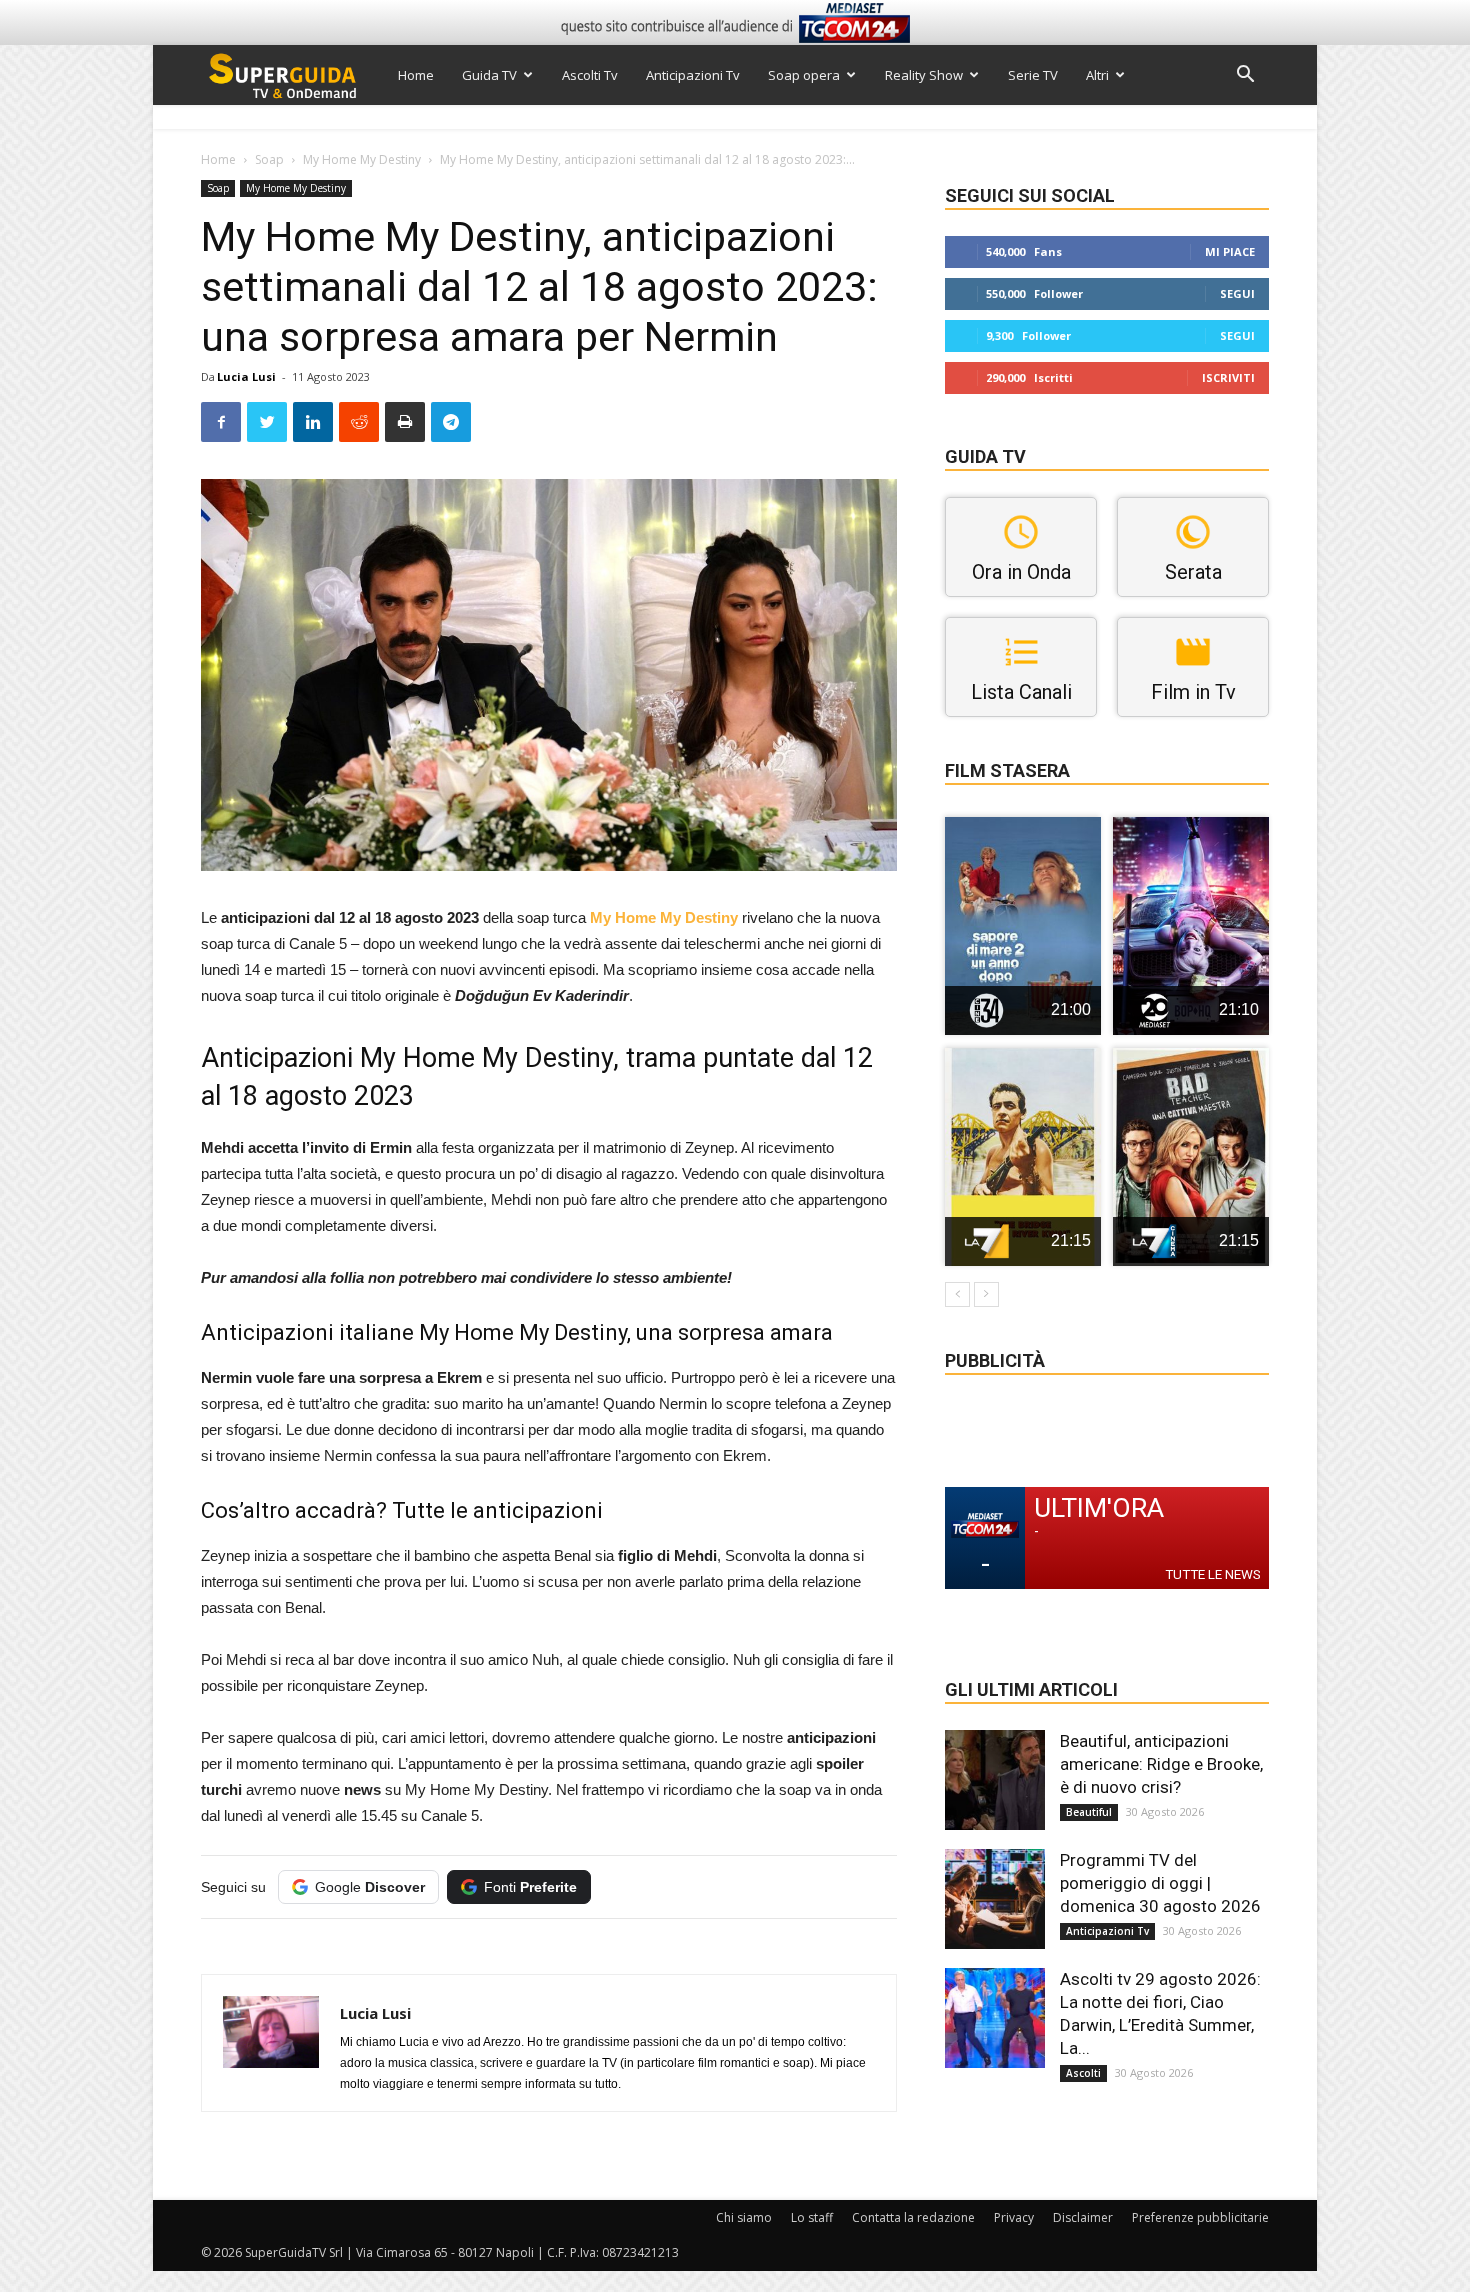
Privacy (1014, 2217)
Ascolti (1083, 2073)
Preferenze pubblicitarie (1200, 2217)
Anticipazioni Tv (693, 75)
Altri (1097, 75)
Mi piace (1230, 251)
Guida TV (489, 75)
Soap (269, 159)
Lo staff (812, 2217)
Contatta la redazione (913, 2217)
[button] (1245, 76)
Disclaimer (1083, 2217)
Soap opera (804, 75)
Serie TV (1033, 75)
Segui (1237, 293)
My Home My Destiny (362, 159)
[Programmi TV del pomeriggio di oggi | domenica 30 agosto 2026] (995, 1899)
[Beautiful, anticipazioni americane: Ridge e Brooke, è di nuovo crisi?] (995, 1780)
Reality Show (924, 75)
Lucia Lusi (246, 376)
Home (416, 75)
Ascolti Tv (590, 75)
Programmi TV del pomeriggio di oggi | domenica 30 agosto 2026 (1160, 1883)
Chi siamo (744, 2217)
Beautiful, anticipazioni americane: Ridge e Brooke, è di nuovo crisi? (1161, 1764)
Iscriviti (1228, 377)
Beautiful (1089, 1812)
